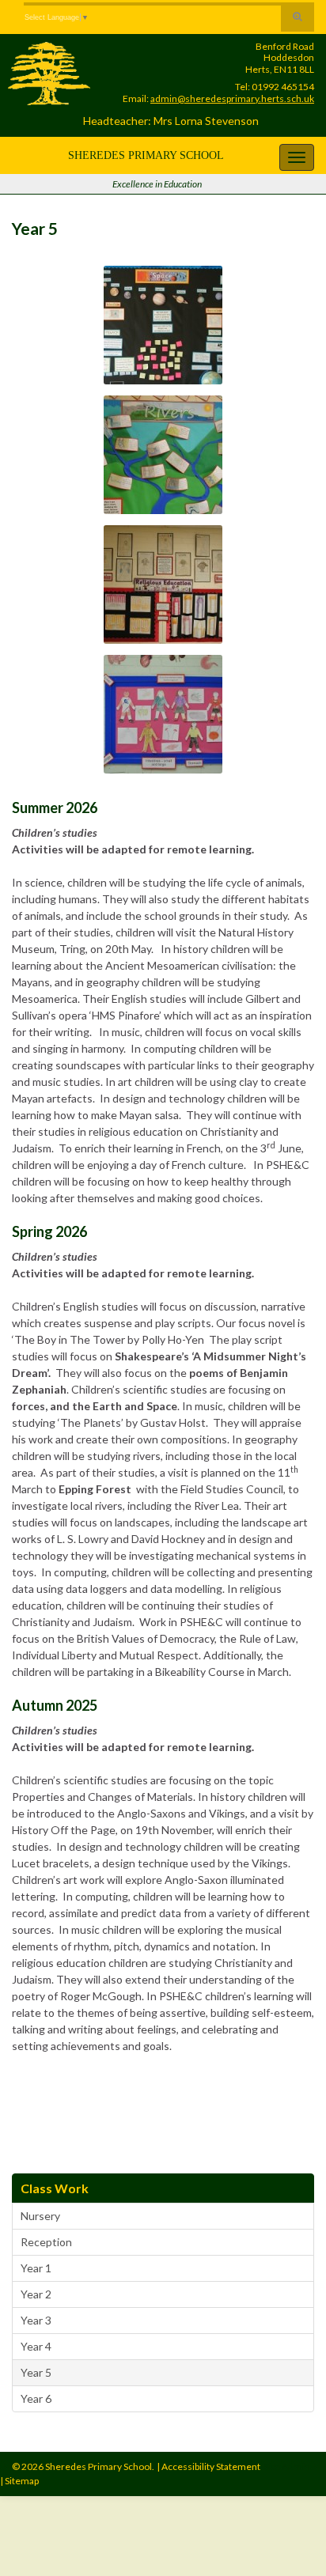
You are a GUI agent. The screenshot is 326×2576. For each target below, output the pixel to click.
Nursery (40, 2216)
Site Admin (287, 2466)
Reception (46, 2242)
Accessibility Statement (211, 2466)
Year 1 (36, 2268)
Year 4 (36, 2346)
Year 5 (36, 2372)
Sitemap (22, 2481)
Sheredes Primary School (146, 155)
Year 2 (36, 2294)
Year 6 (36, 2398)
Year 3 (36, 2320)
